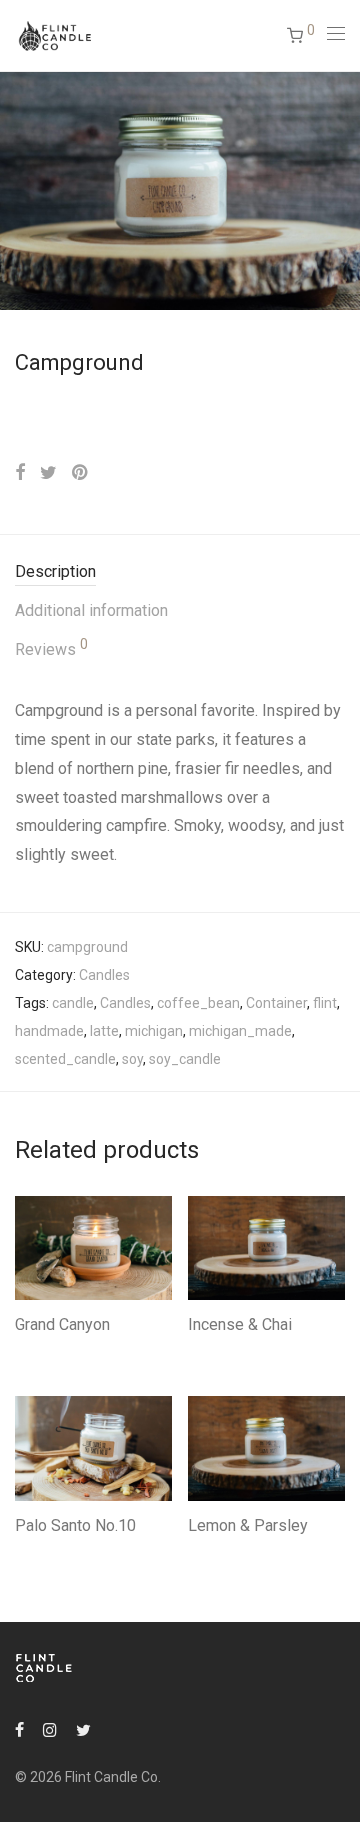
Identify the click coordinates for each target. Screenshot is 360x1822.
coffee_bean (198, 1003)
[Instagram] (50, 1729)
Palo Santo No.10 (75, 1525)
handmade (49, 1031)
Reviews (51, 648)
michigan (154, 1031)
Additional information (91, 610)
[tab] (180, 572)
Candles (104, 975)
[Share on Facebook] (20, 473)
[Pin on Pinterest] (81, 473)
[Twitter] (83, 1729)
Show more (41, 1351)
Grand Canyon (62, 1324)
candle (73, 1003)
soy (132, 1059)
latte (104, 1031)
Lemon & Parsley (248, 1525)
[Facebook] (19, 1729)
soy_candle (185, 1059)
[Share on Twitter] (48, 473)
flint (325, 1003)
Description (55, 571)
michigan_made (240, 1031)
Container (276, 1003)
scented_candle (65, 1059)
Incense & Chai (240, 1324)
